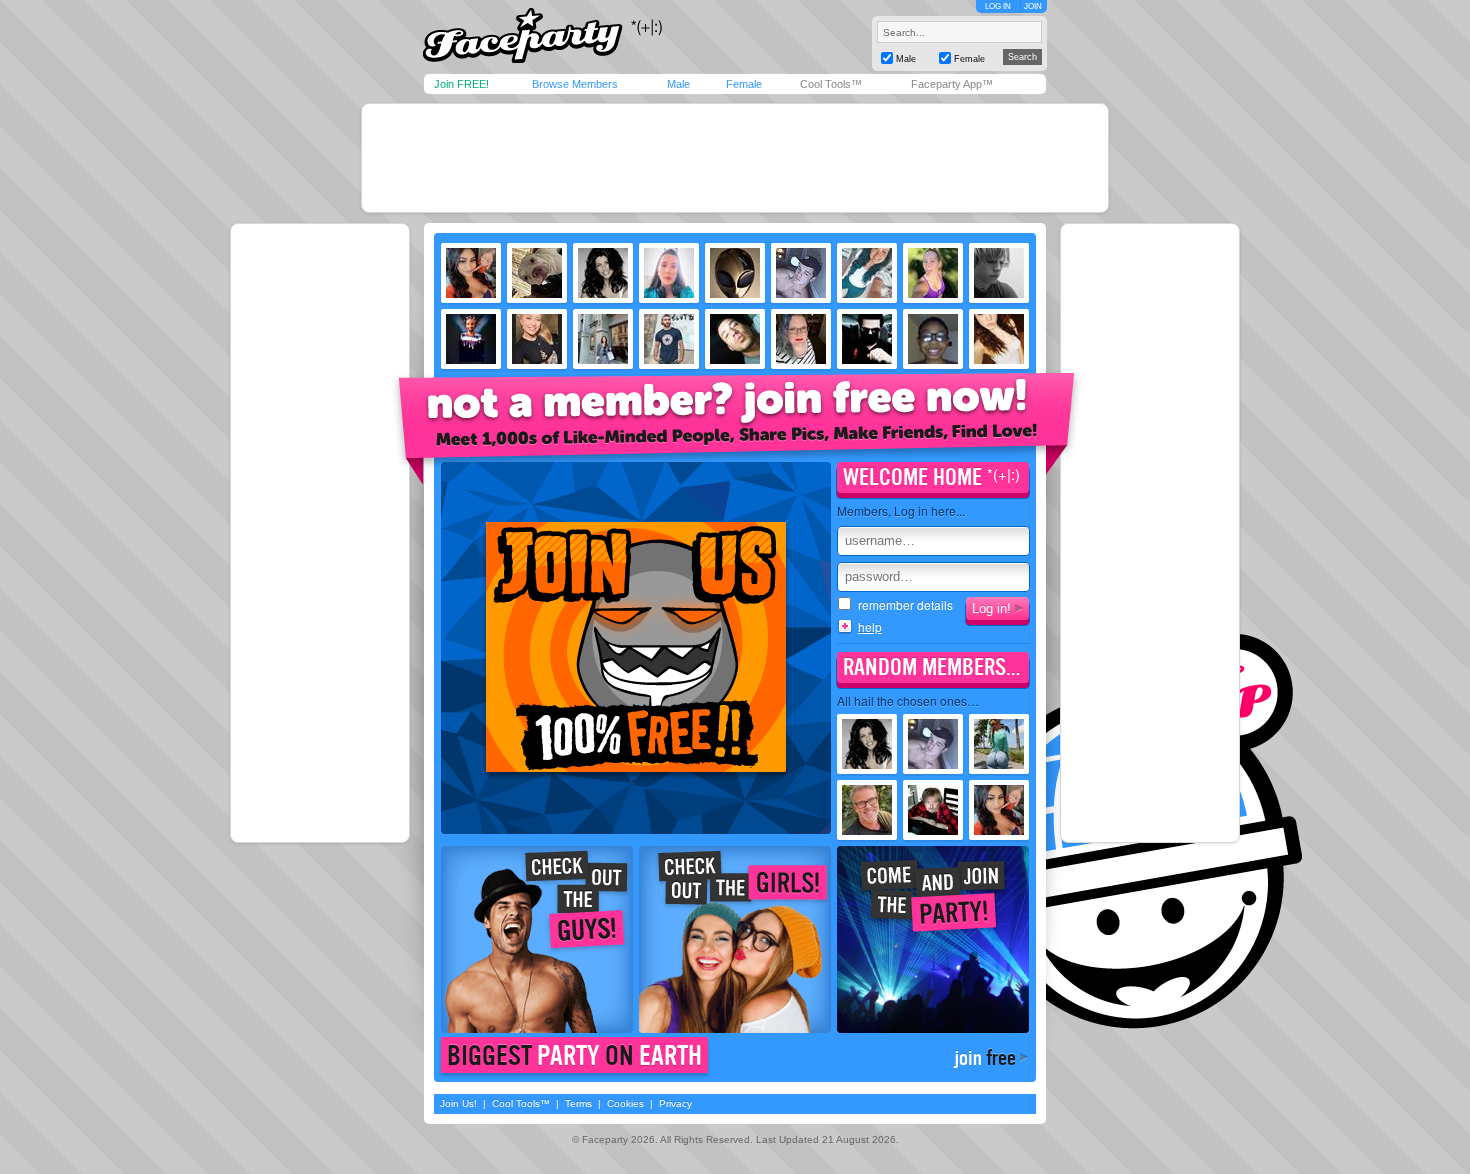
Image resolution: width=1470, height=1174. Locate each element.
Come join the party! (933, 939)
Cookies (625, 1103)
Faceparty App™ (952, 84)
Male (678, 84)
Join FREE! (461, 84)
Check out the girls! (735, 939)
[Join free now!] (736, 426)
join (985, 1058)
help (870, 626)
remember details (905, 605)
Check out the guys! (537, 939)
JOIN (1033, 6)
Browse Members (575, 84)
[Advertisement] (735, 158)
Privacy (675, 1103)
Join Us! (458, 1103)
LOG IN (998, 6)
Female (744, 84)
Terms (578, 1103)
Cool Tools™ (831, 84)
